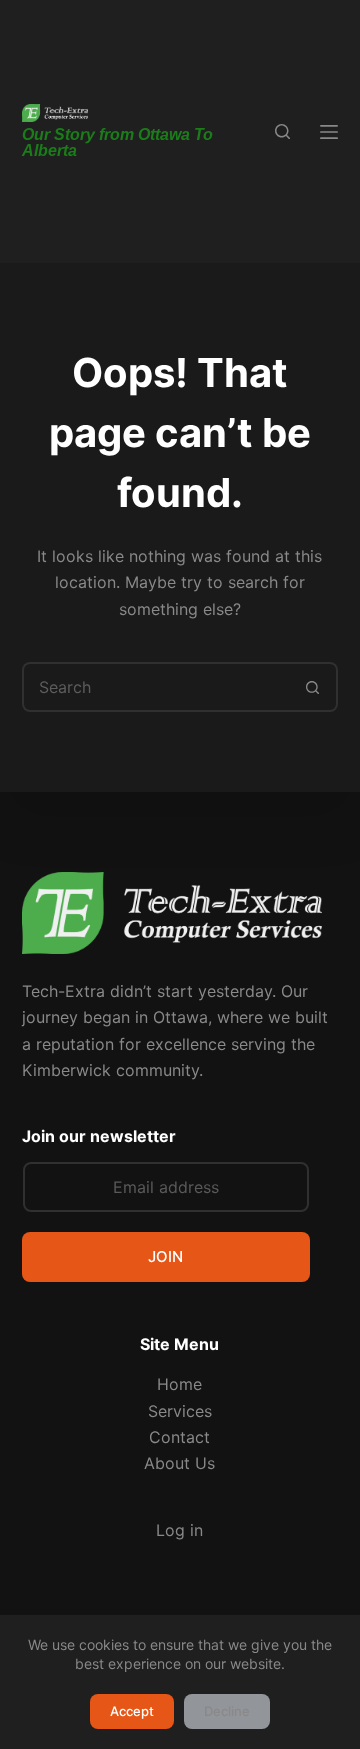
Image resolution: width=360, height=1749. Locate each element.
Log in (179, 1530)
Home (179, 1384)
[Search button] (313, 687)
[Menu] (329, 132)
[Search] (282, 131)
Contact (179, 1437)
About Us (179, 1463)
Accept (132, 1711)
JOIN (165, 1256)
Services (180, 1411)
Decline (227, 1711)
